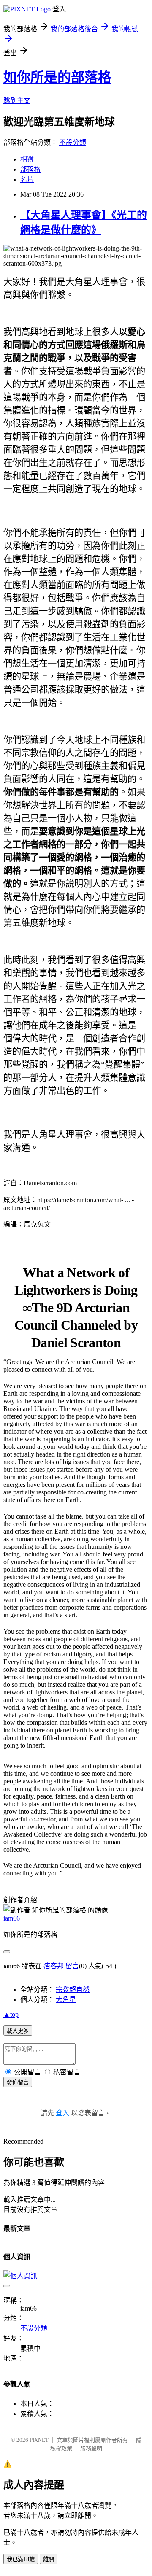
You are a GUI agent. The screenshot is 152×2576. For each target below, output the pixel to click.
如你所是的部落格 (57, 77)
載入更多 (18, 2031)
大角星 (66, 2000)
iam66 (12, 1918)
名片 (27, 179)
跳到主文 (17, 101)
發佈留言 (18, 2082)
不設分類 (73, 142)
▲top (11, 2014)
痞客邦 (54, 1966)
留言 (72, 1966)
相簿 (27, 159)
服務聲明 (91, 2448)
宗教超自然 (73, 1989)
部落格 (30, 169)
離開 (49, 2559)
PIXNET (39, 2440)
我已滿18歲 (21, 2559)
